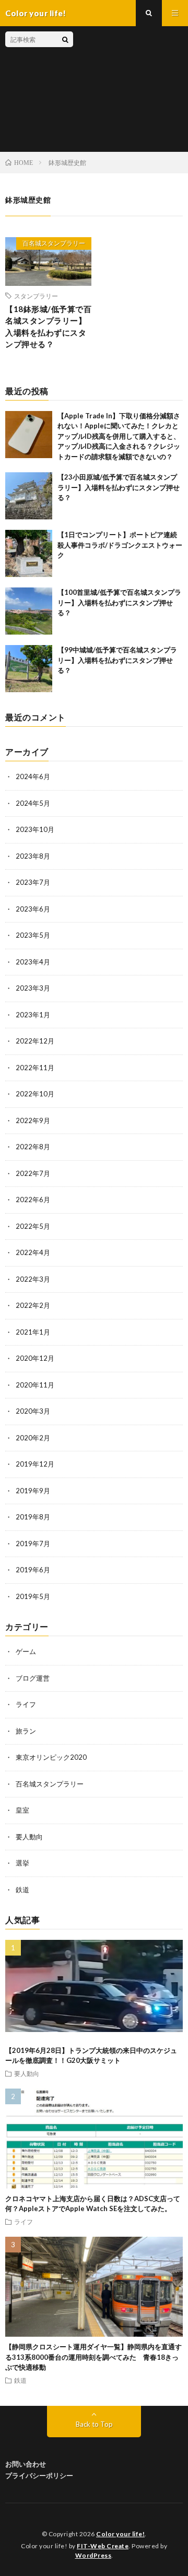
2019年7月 (33, 1544)
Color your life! (120, 2534)
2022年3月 (33, 1279)
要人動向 (29, 1837)
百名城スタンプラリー (54, 243)
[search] (65, 39)
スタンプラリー (36, 296)
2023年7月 (33, 882)
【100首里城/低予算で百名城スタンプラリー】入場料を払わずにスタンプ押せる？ (119, 602)
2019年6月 (33, 1570)
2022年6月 (33, 1200)
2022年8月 (33, 1147)
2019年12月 (35, 1464)
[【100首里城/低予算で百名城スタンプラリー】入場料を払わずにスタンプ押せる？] (29, 611)
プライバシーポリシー (39, 2475)
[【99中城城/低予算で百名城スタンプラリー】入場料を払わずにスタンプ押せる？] (29, 669)
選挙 (22, 1863)
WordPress (93, 2555)
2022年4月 (33, 1252)
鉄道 (22, 1890)
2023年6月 (33, 909)
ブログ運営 (33, 1678)
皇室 (22, 1810)
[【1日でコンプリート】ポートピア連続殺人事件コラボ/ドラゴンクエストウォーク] (29, 553)
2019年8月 (33, 1517)
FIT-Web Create (103, 2546)
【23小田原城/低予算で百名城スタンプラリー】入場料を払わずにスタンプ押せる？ (119, 487)
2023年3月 (33, 988)
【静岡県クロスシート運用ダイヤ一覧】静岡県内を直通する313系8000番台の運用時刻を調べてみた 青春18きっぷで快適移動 (93, 2357)
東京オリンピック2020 (51, 1757)
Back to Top (94, 2424)
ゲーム (26, 1651)
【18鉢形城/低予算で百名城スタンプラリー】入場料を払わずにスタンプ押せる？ (48, 327)
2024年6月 (33, 776)
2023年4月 (33, 962)
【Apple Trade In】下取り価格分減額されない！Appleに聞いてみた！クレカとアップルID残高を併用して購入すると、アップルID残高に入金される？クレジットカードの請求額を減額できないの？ (119, 436)
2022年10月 (35, 1094)
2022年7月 (33, 1173)
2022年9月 (33, 1120)
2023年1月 (33, 1015)
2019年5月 (33, 1596)
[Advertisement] (128, 89)
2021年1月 (33, 1332)
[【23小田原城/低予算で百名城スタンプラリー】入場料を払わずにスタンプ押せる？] (29, 496)
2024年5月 (33, 803)
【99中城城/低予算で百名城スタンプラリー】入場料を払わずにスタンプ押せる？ (117, 660)
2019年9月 (33, 1491)
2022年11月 (35, 1068)
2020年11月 (35, 1385)
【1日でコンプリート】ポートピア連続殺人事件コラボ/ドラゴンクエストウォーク (120, 545)
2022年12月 (35, 1041)
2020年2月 (33, 1438)
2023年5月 (33, 935)
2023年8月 (33, 856)
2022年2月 (33, 1305)
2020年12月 (35, 1358)
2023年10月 (35, 829)
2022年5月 (33, 1226)
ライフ (26, 1704)
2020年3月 (33, 1411)
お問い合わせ (26, 2464)
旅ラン (26, 1731)
